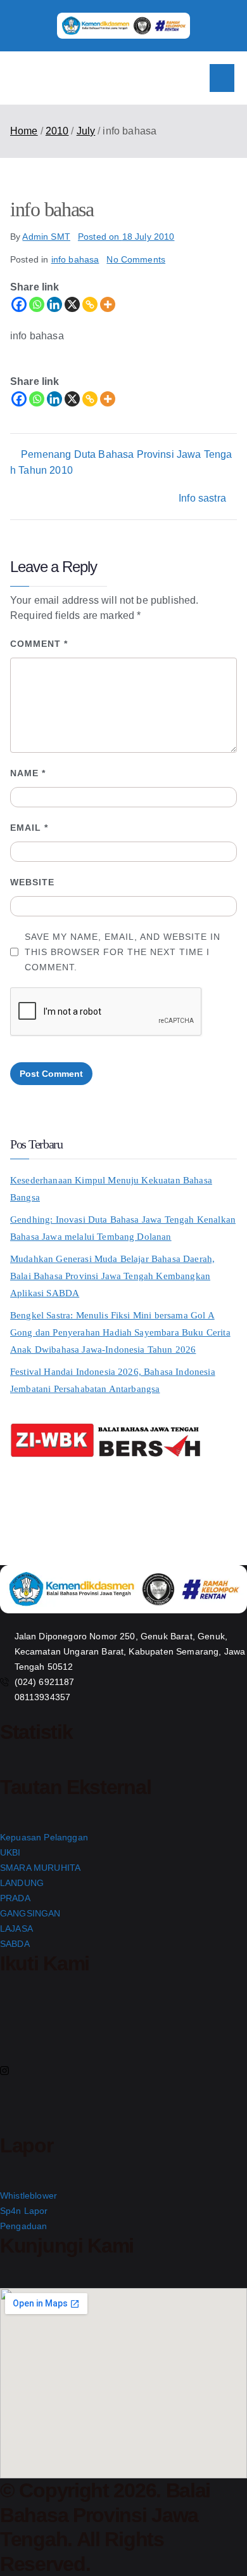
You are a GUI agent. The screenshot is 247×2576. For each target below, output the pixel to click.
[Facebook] (19, 304)
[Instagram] (123, 2070)
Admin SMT (46, 237)
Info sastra (202, 498)
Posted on (126, 237)
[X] (72, 304)
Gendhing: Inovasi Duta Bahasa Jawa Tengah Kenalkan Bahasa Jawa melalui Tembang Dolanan (123, 1228)
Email (29, 828)
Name (28, 773)
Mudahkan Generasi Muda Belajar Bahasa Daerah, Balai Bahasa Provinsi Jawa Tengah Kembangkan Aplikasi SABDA (112, 1276)
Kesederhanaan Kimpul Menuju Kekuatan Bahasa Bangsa (111, 1189)
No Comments (136, 259)
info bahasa (75, 259)
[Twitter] (123, 2042)
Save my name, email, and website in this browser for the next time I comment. (123, 952)
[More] (108, 304)
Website (32, 882)
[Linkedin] (54, 304)
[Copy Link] (90, 304)
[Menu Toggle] (222, 78)
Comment (39, 644)
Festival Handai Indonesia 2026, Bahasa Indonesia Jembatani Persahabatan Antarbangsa (113, 1380)
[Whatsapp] (37, 304)
